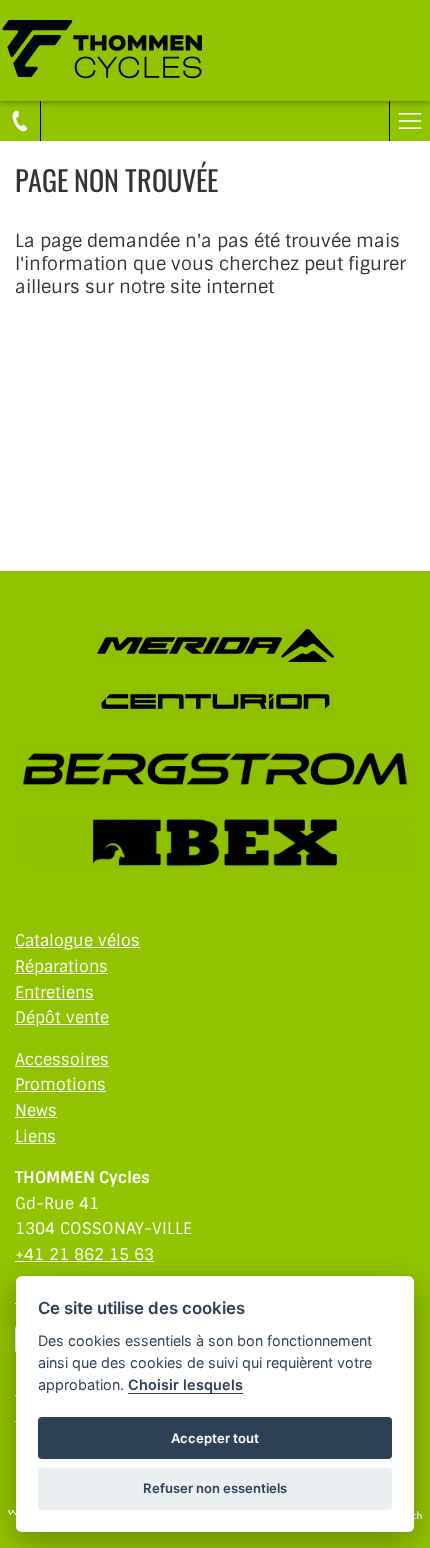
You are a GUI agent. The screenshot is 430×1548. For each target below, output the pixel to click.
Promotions (60, 1084)
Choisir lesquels (185, 1384)
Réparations (61, 966)
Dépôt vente (62, 1017)
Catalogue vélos (77, 940)
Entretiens (54, 992)
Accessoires (62, 1059)
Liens (35, 1136)
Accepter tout (215, 1438)
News (36, 1110)
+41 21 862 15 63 (84, 1254)
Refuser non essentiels (215, 1488)
